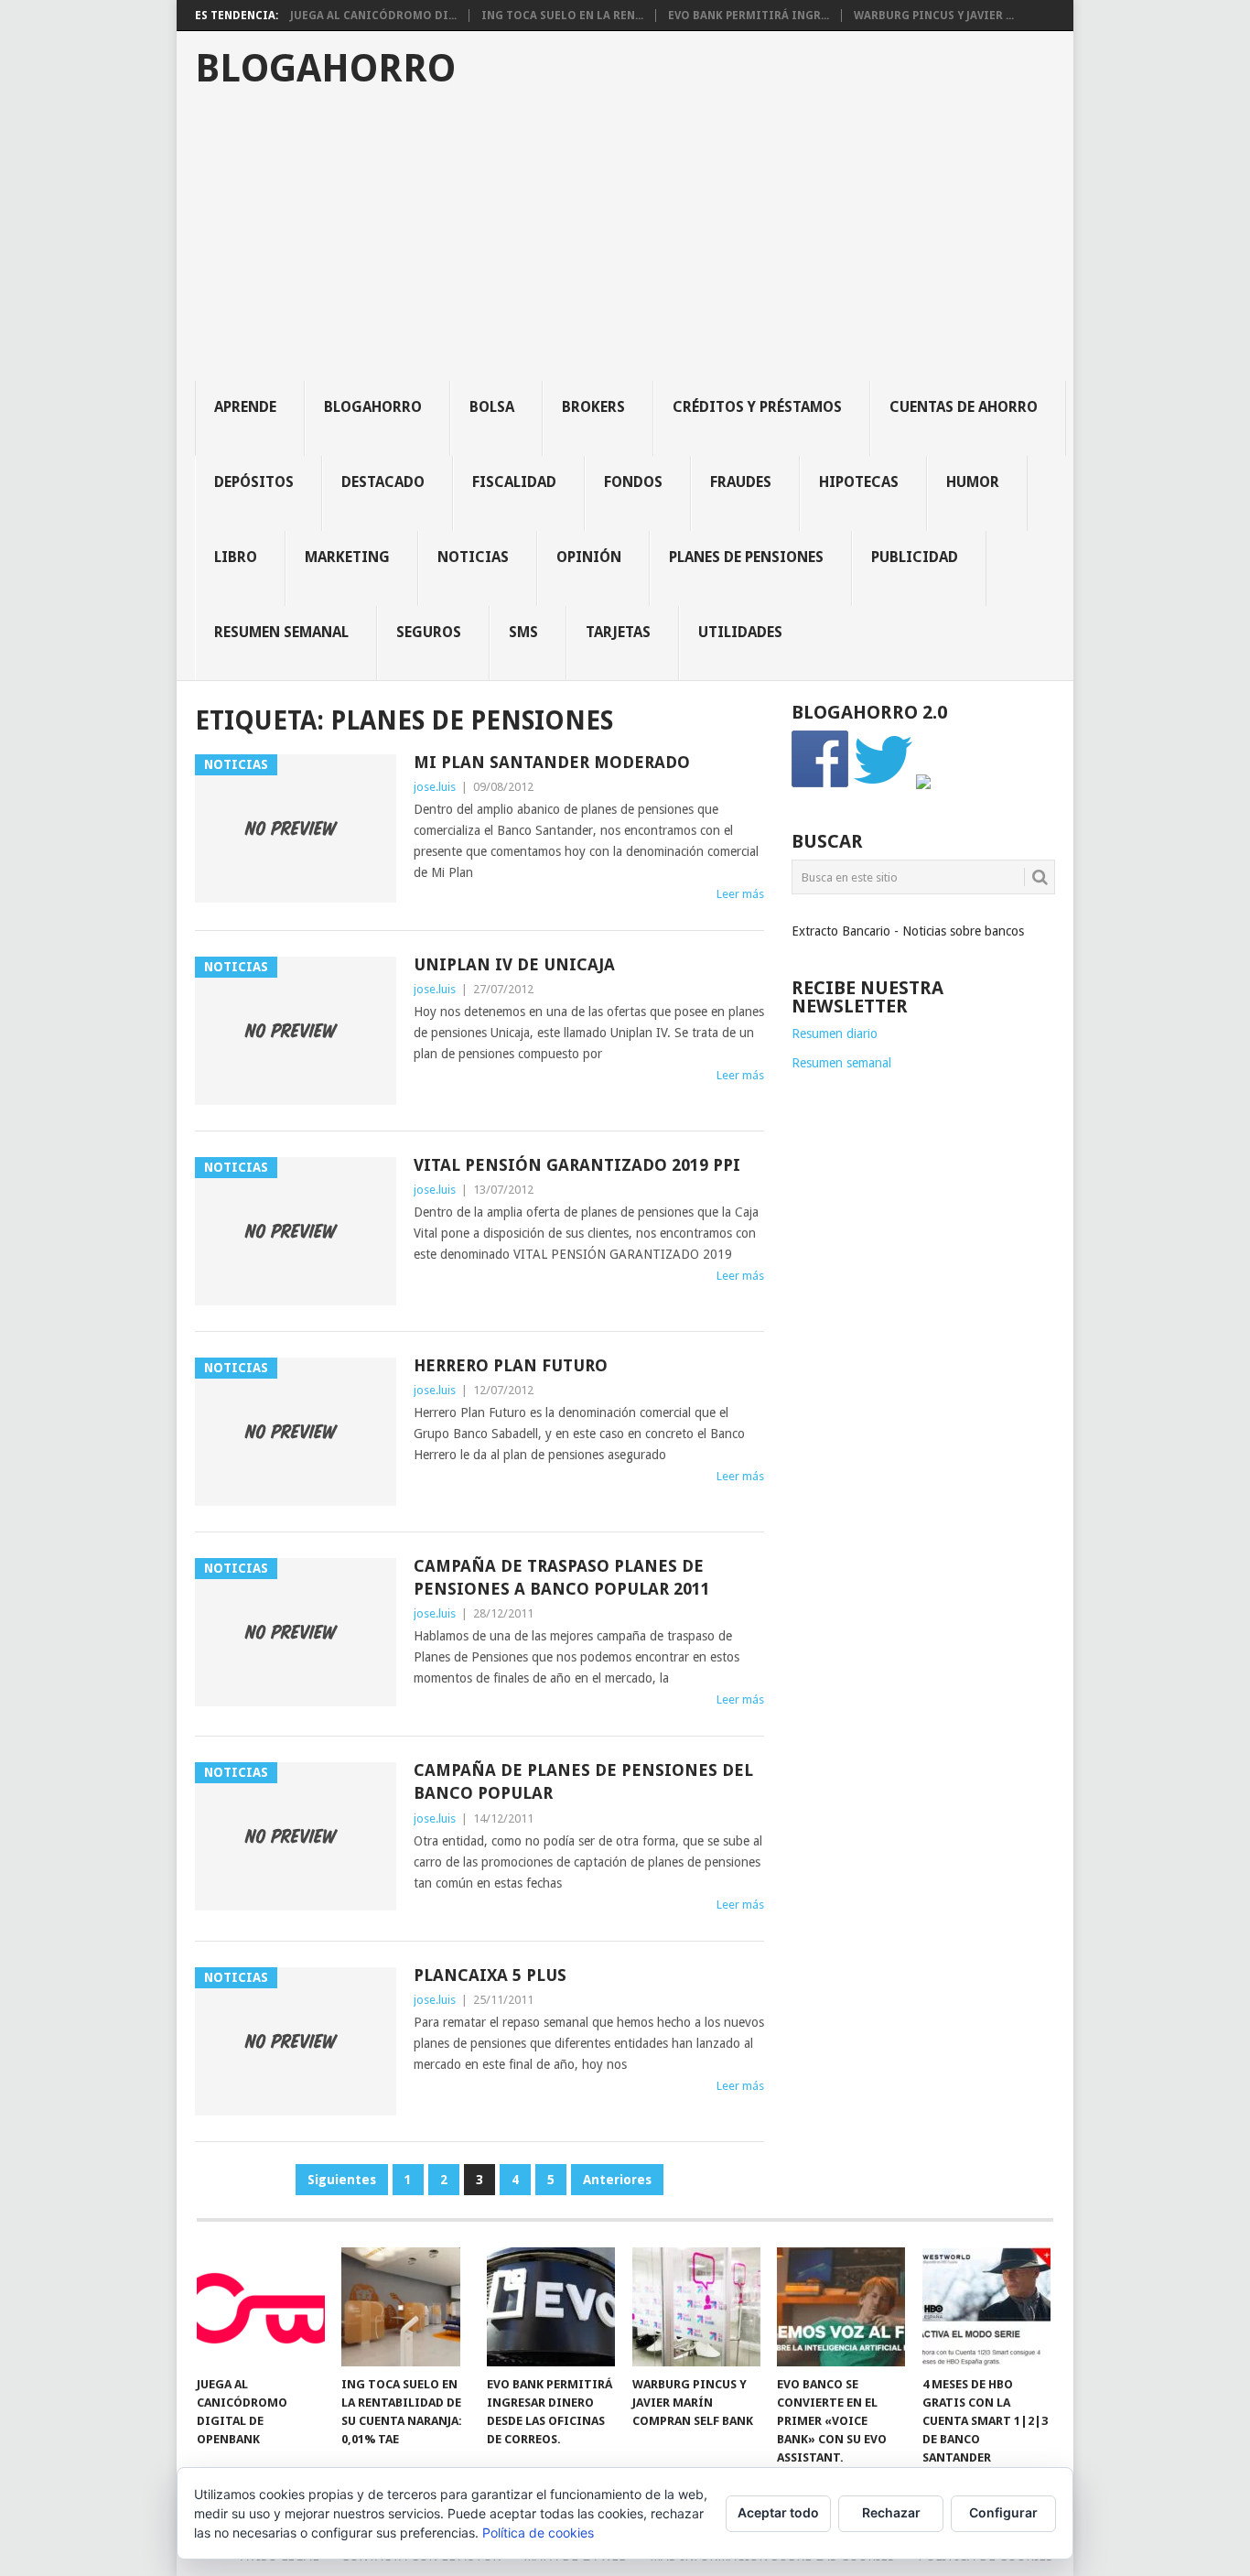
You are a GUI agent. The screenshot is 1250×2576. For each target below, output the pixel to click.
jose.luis (435, 787)
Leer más (740, 894)
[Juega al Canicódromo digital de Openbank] (261, 2307)
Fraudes (741, 482)
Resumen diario (835, 1034)
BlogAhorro (325, 69)
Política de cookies (538, 2533)
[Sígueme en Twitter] (883, 785)
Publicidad (915, 557)
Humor (973, 482)
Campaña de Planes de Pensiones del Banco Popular (583, 1781)
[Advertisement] (634, 244)
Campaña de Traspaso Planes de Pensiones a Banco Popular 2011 (562, 1577)
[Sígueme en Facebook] (821, 785)
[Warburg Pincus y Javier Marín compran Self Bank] (696, 2307)
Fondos (633, 482)
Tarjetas (618, 632)
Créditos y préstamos (757, 407)
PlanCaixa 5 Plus (490, 1975)
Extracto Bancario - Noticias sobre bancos (908, 931)
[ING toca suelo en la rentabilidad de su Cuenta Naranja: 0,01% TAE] (405, 2307)
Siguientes (342, 2180)
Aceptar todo (778, 2512)
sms (523, 632)
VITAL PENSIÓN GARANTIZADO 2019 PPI (577, 1165)
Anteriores (617, 2180)
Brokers (593, 407)
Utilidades (740, 632)
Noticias (473, 557)
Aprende (245, 407)
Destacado (383, 482)
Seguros (429, 632)
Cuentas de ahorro (964, 407)
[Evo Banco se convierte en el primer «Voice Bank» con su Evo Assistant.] (841, 2307)
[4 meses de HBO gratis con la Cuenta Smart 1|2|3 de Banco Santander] (986, 2307)
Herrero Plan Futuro (511, 1365)
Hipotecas (859, 482)
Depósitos (254, 482)
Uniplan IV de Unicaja (514, 964)
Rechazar (891, 2512)
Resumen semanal (281, 632)
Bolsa (492, 407)
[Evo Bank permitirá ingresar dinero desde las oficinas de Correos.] (551, 2307)
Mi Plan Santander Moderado (552, 762)
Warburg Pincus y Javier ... (934, 16)
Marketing (347, 557)
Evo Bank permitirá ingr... (749, 16)
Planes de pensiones (746, 557)
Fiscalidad (514, 482)
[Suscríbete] (923, 785)
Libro (236, 557)
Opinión (589, 557)
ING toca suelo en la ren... (562, 16)
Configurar (1003, 2512)
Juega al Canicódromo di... (373, 16)
